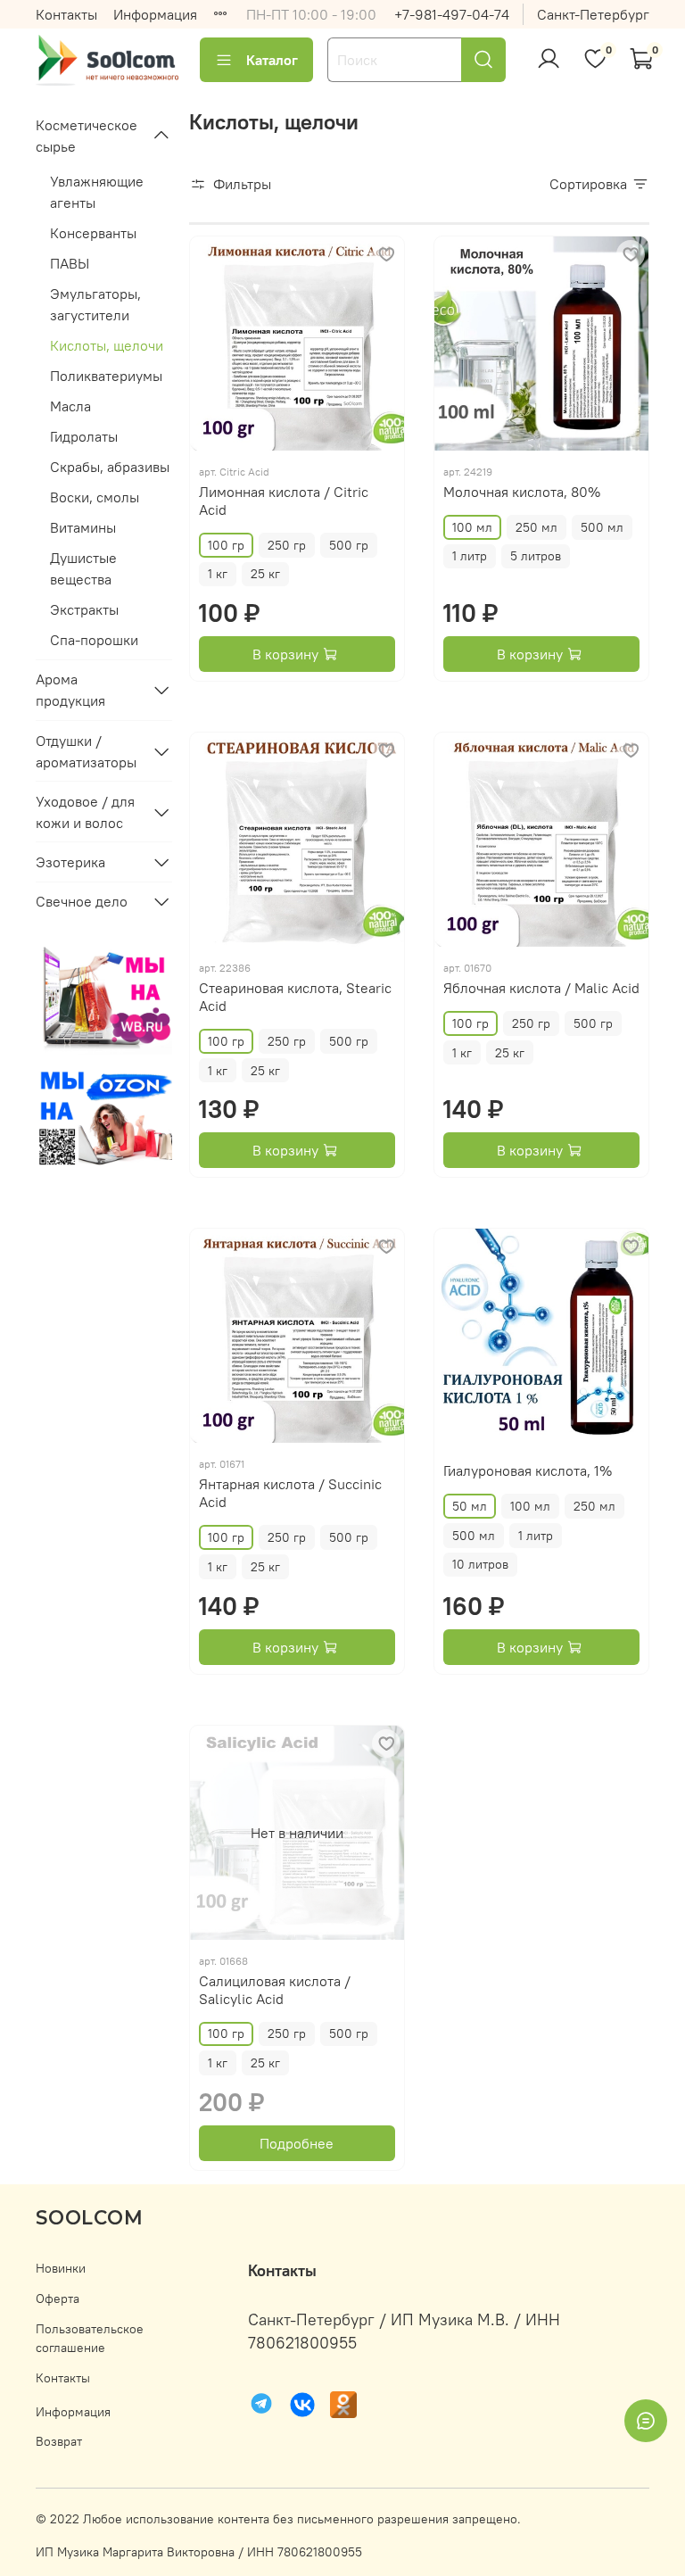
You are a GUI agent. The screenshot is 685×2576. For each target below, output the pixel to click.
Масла (70, 406)
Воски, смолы (95, 497)
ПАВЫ (70, 263)
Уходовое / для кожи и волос (85, 812)
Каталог (272, 60)
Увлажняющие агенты (97, 192)
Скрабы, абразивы (110, 467)
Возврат (59, 2441)
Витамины (83, 527)
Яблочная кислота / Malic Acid (541, 988)
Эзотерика (70, 862)
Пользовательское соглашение (90, 2339)
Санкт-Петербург (593, 14)
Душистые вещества (83, 568)
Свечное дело (82, 901)
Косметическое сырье (87, 136)
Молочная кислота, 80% (522, 492)
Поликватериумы (106, 376)
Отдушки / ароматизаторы (86, 751)
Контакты (66, 14)
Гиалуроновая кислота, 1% (528, 1470)
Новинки (61, 2268)
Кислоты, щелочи (107, 345)
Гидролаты (84, 436)
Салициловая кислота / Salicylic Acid (275, 1990)
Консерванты (93, 233)
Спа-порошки (94, 640)
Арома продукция (70, 690)
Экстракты (84, 609)
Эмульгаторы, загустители (95, 304)
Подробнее (297, 2143)
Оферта (58, 2299)
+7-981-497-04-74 (452, 14)
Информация (155, 14)
